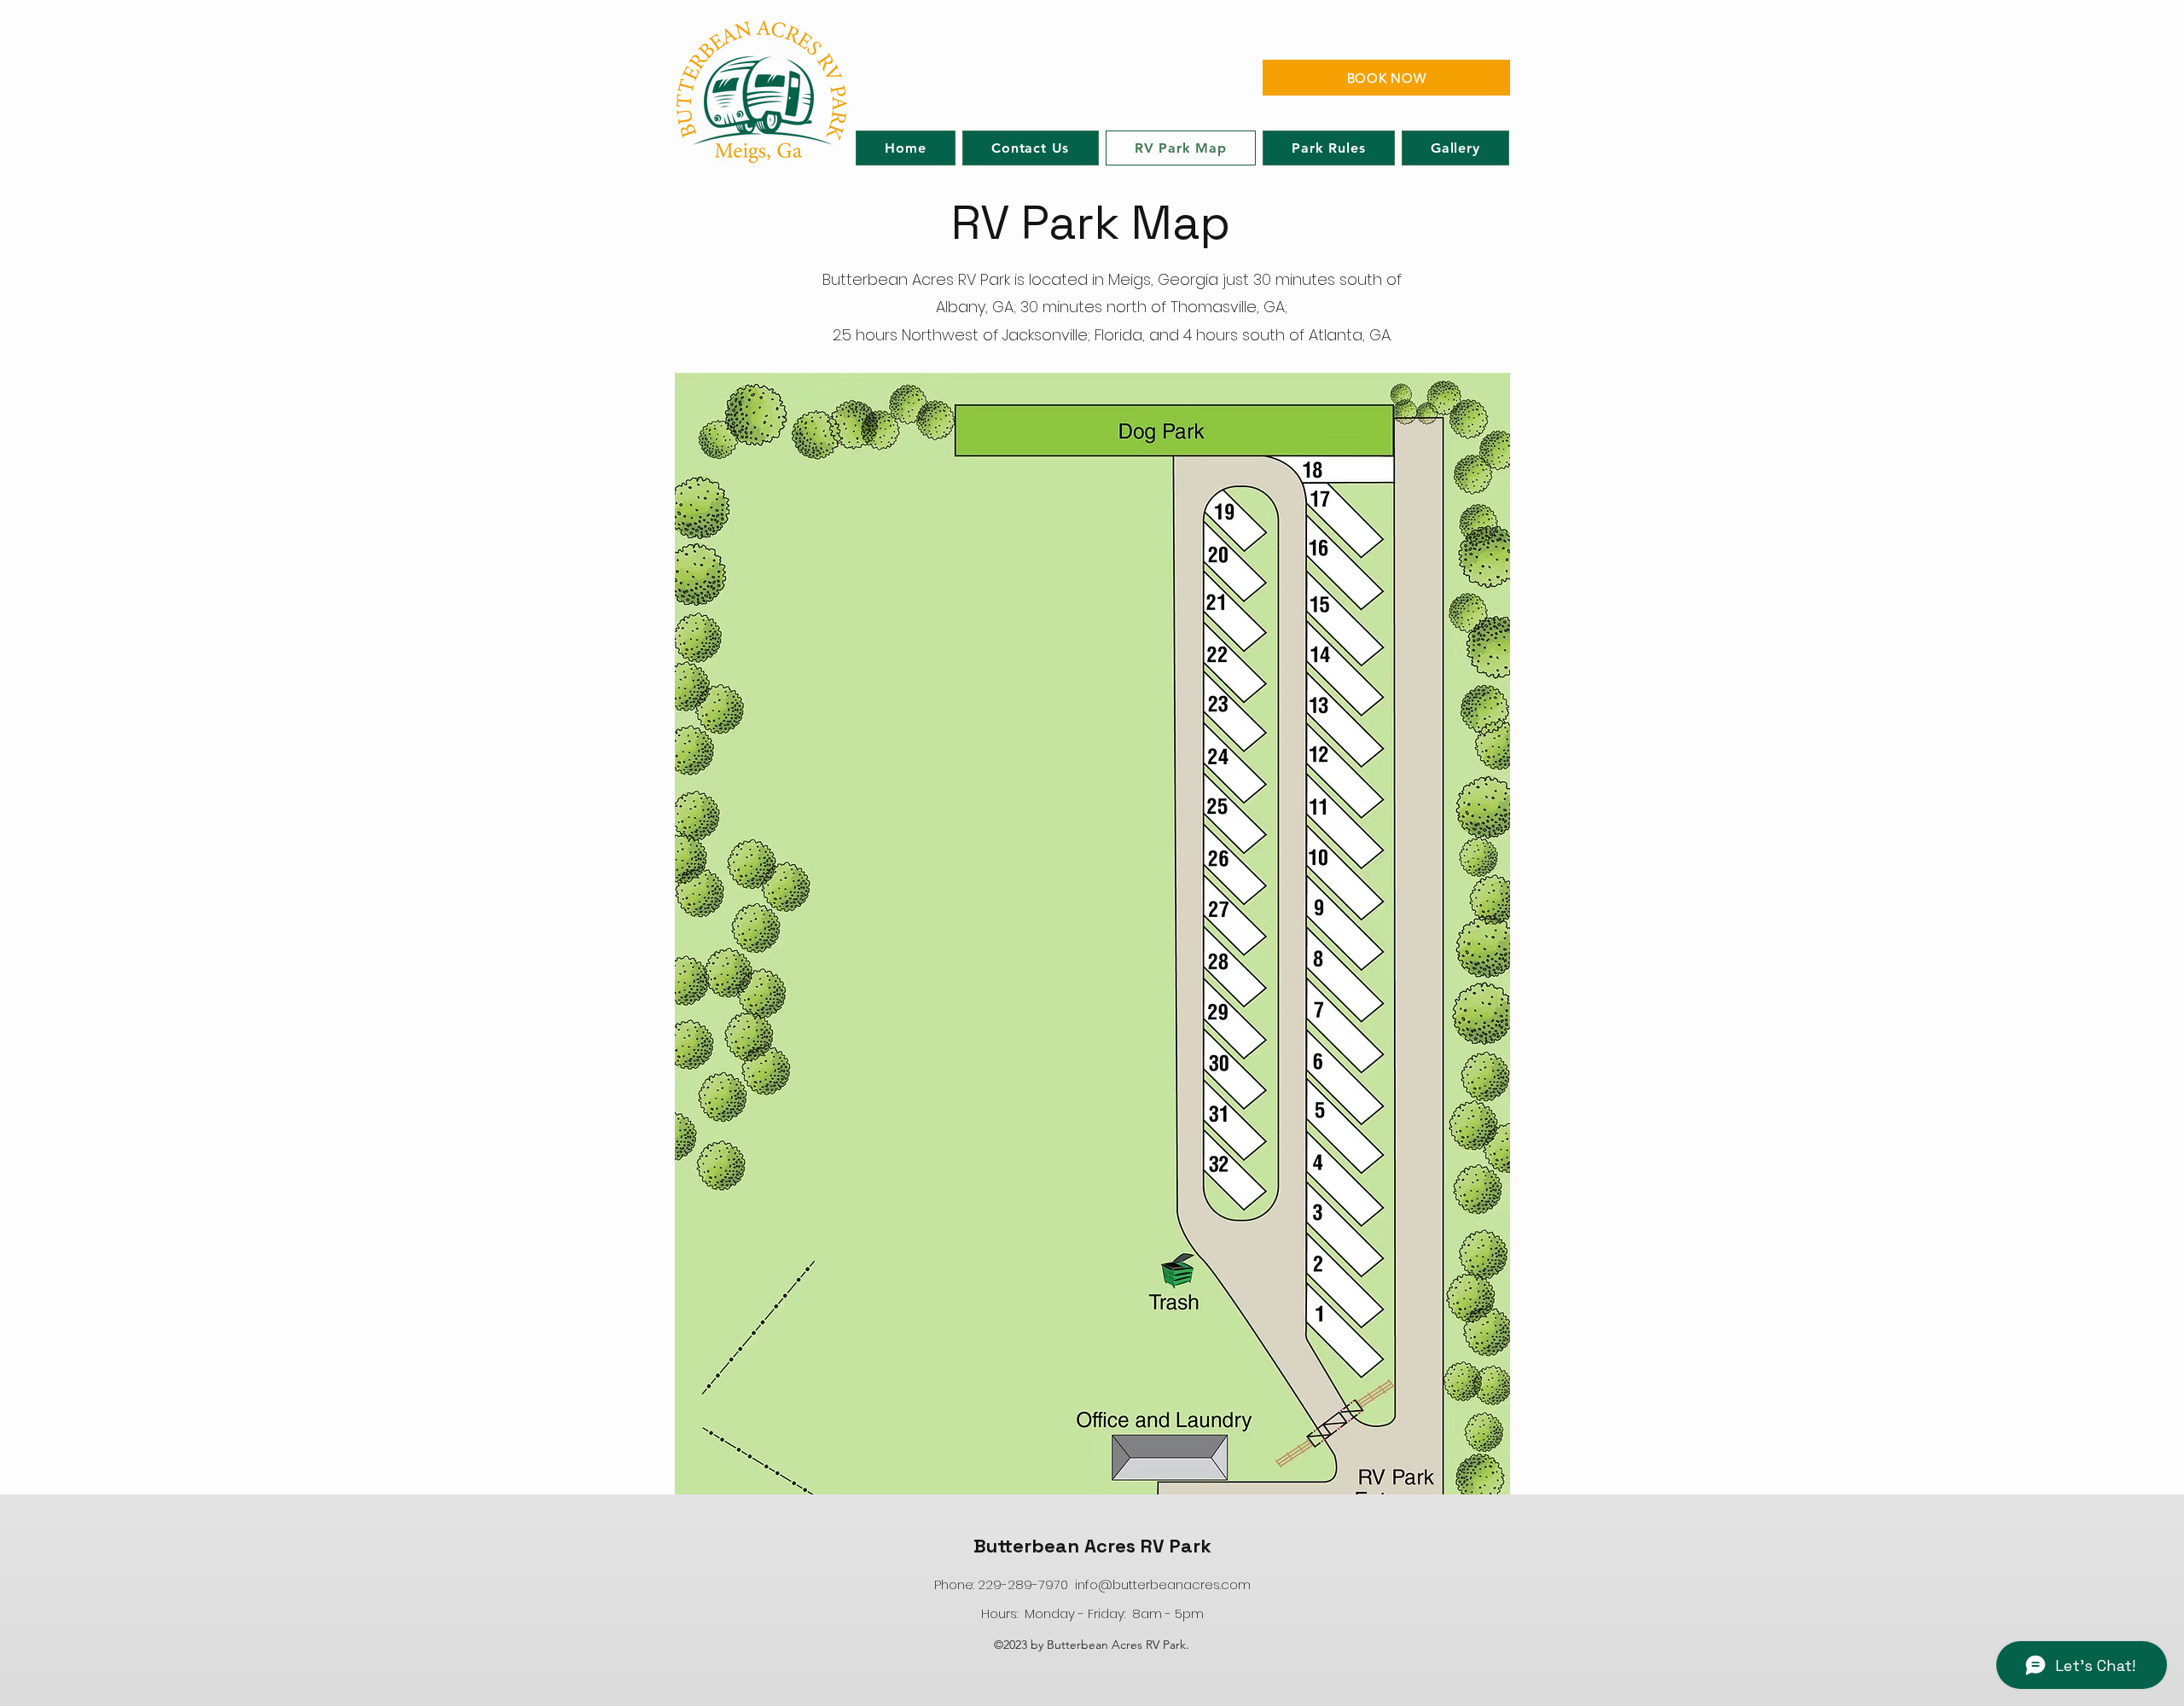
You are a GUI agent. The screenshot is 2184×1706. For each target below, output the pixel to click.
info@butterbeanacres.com (1163, 1584)
